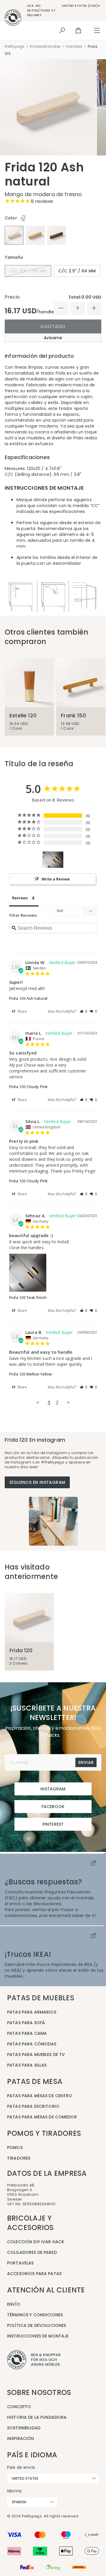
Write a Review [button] (56, 879)
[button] (84, 1011)
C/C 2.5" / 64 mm (77, 271)
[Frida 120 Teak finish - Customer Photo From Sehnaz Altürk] (53, 860)
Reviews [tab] (20, 898)
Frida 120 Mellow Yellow (30, 1374)
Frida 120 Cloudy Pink (28, 1087)
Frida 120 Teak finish (28, 1297)
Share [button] (22, 1011)
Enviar (86, 1762)
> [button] (68, 1402)
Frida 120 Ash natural (28, 998)
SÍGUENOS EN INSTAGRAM (37, 1482)
